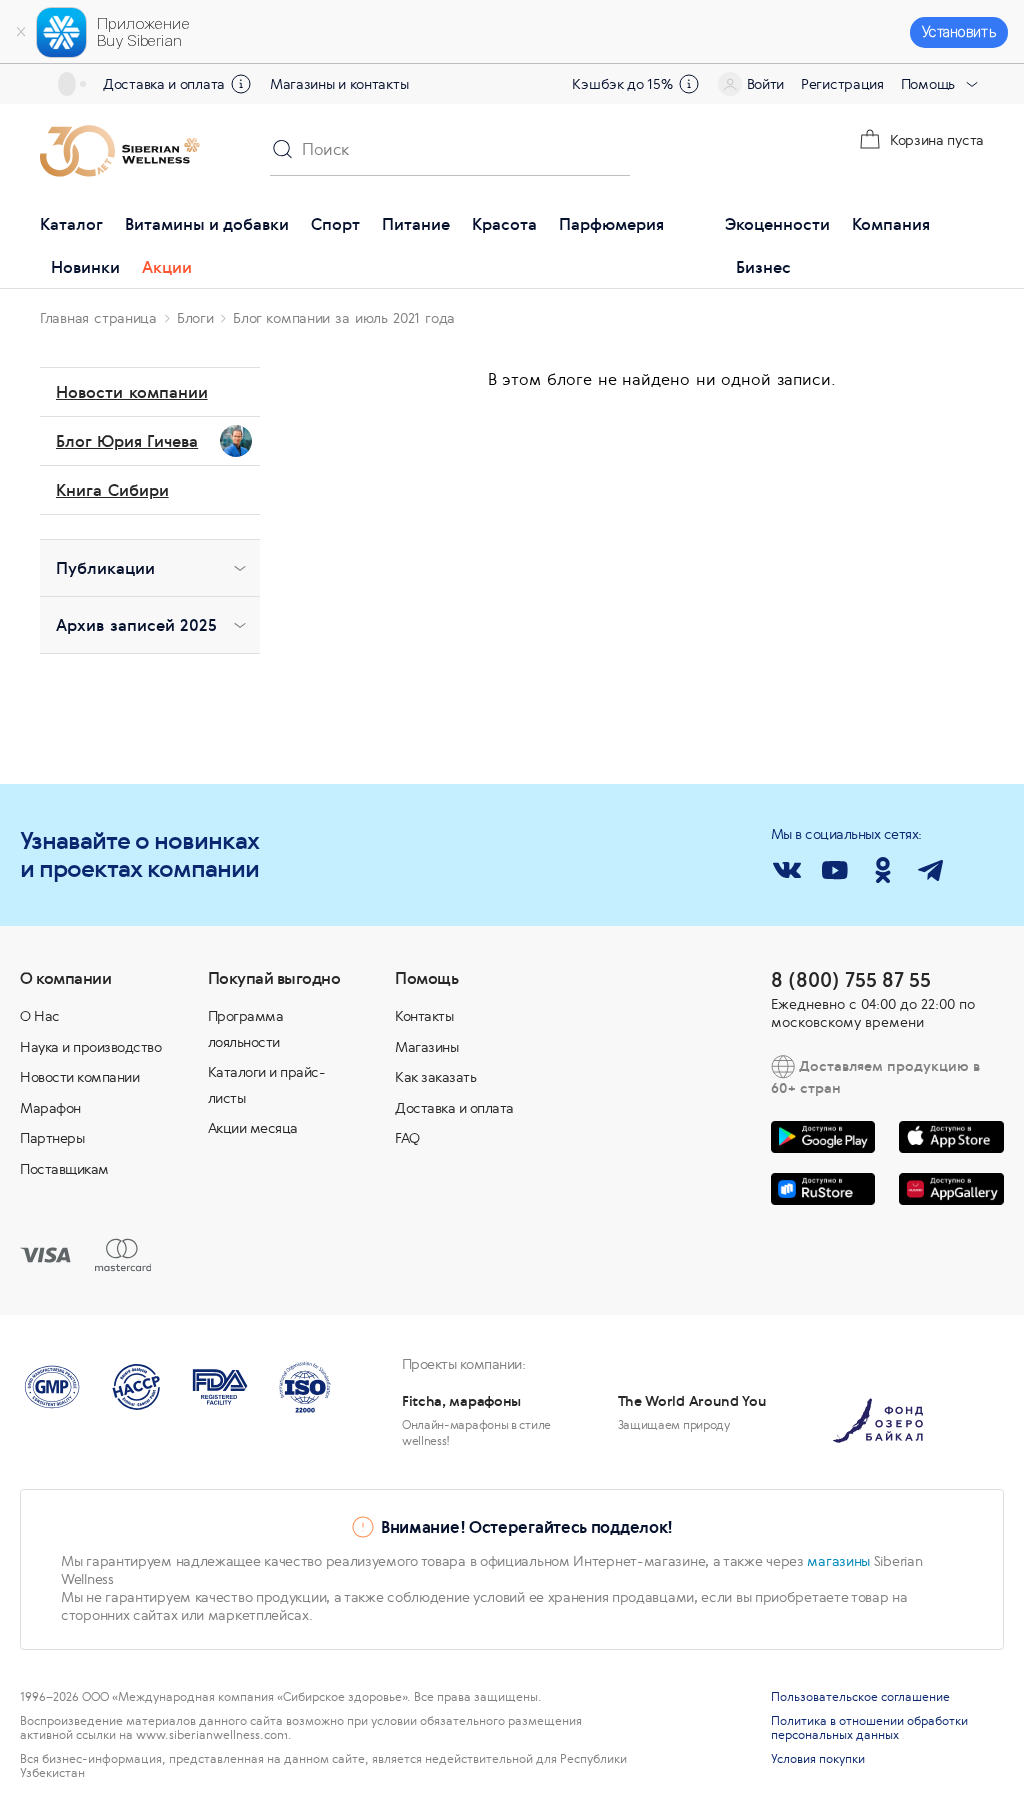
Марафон (50, 1108)
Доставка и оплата (164, 84)
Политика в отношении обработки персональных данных (869, 1728)
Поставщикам (64, 1169)
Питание (416, 224)
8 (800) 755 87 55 (851, 979)
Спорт (335, 224)
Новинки (85, 267)
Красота (504, 224)
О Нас (40, 1016)
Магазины (426, 1047)
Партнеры (52, 1138)
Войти (766, 84)
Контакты (424, 1016)
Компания (891, 224)
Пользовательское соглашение (860, 1697)
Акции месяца (253, 1128)
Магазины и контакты (339, 84)
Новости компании (79, 1077)
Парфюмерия (611, 224)
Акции (167, 267)
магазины (838, 1561)
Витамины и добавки (207, 224)
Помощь (928, 84)
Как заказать (435, 1077)
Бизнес (763, 267)
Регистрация (842, 84)
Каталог (71, 224)
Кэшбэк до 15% (622, 84)
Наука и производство (90, 1047)
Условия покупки (818, 1759)
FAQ (407, 1138)
